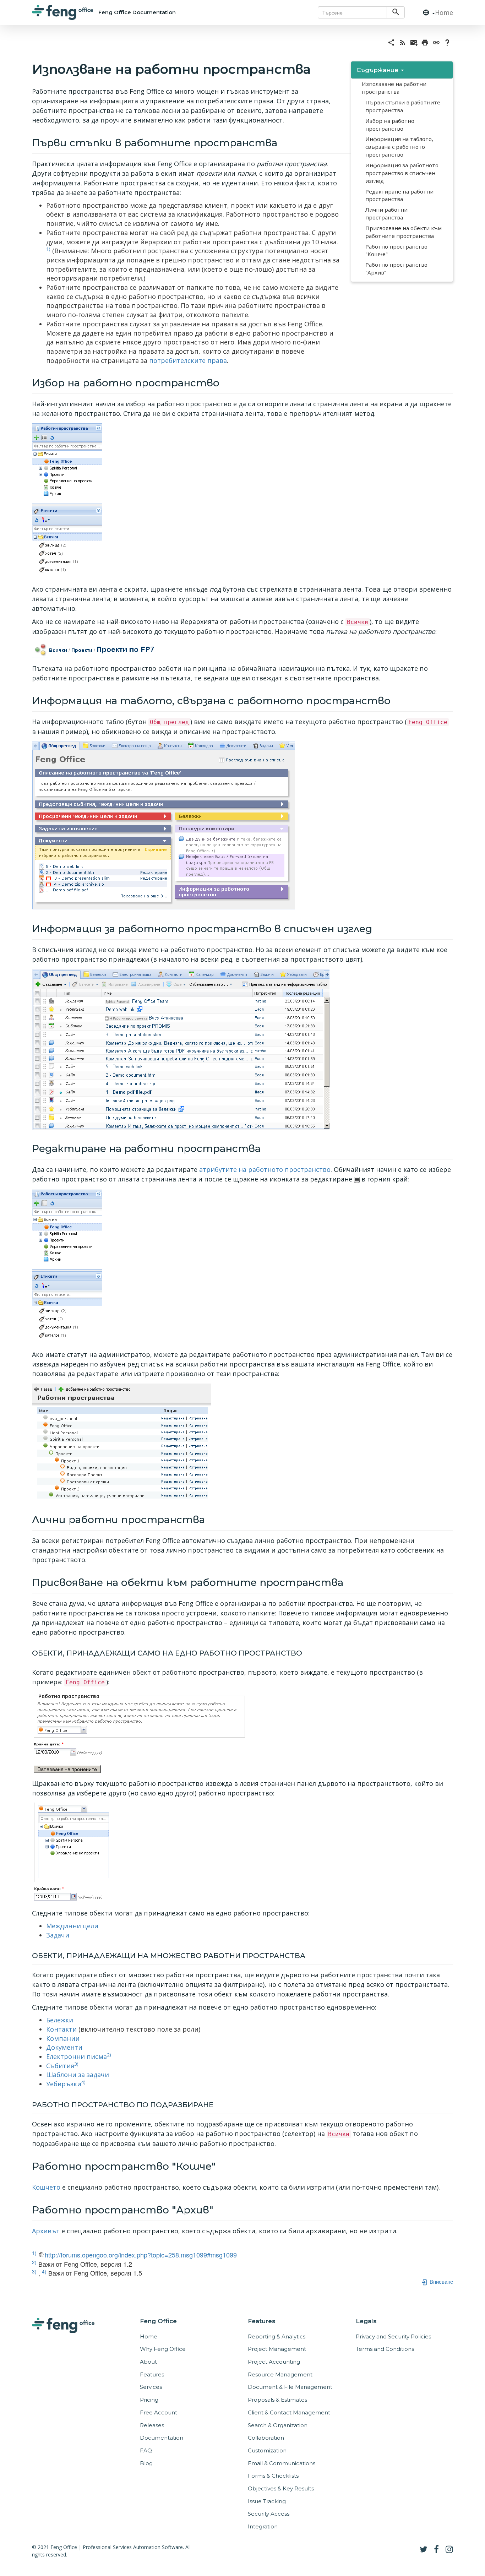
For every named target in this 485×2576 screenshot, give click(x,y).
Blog (146, 2463)
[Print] (425, 42)
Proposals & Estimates (277, 2400)
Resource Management (280, 2374)
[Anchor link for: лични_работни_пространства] (210, 1519)
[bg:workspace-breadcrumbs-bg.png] (94, 649)
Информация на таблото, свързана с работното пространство (399, 147)
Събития (60, 2066)
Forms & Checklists (273, 2476)
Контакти (61, 2029)
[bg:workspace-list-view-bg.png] (181, 1048)
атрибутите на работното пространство (265, 1169)
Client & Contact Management (289, 2412)
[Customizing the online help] (447, 42)
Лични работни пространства (386, 213)
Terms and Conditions (385, 2349)
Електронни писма (77, 2056)
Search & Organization (278, 2425)
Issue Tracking (267, 2501)
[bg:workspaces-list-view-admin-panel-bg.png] (121, 1441)
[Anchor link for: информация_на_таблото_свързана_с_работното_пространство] (396, 700)
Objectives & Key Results (281, 2488)
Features (152, 2374)
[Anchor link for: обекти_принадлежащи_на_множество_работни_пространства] (309, 1955)
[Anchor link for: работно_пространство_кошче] (221, 2165)
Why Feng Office (163, 2349)
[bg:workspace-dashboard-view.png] (163, 825)
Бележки (60, 2020)
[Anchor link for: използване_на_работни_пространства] (317, 68)
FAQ (146, 2450)
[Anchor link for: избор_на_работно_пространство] (225, 382)
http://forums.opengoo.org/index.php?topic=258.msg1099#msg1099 (141, 2255)
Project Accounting (274, 2362)
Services (151, 2387)
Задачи (58, 1935)
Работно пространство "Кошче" (396, 250)
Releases (152, 2425)
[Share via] (391, 42)
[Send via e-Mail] (414, 42)
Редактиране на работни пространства (399, 195)
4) (83, 2082)
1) (48, 249)
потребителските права (188, 360)
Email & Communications (282, 2463)
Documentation (162, 2438)
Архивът (46, 2231)
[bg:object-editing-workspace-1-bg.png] (139, 1732)
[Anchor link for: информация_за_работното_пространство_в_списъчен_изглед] (377, 928)
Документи (64, 2047)
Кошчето (46, 2187)
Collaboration (266, 2438)
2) (109, 2055)
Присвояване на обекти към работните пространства (404, 232)
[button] (426, 13)
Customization (267, 2450)
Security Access (269, 2514)
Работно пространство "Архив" (396, 268)
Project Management (277, 2349)
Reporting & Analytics (277, 2336)
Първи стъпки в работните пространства (403, 106)
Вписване (441, 2281)
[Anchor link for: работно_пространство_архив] (219, 2209)
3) (76, 2064)
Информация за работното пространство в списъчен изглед (402, 173)
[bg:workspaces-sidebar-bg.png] (67, 501)
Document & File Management (290, 2387)
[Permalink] (436, 42)
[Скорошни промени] (403, 42)
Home (444, 12)
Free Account (159, 2412)
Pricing (149, 2400)
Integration (263, 2526)
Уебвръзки (64, 2084)
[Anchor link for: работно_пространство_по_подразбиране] (217, 2104)
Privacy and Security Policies (393, 2336)
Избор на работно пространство (390, 125)
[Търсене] (396, 12)
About (148, 2362)
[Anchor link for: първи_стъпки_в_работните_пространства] (282, 142)
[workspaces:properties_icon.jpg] (357, 1179)
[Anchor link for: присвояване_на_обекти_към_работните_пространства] (348, 1582)
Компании (63, 2038)
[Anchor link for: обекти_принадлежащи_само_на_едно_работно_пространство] (306, 1652)
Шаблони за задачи (78, 2075)
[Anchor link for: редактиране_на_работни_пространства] (266, 1148)
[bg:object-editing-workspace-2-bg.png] (85, 1852)
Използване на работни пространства (394, 88)
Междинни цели (72, 1926)
